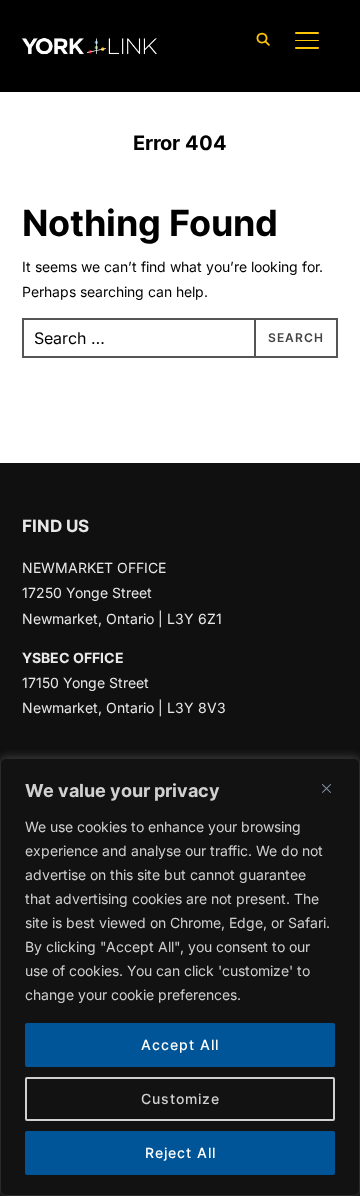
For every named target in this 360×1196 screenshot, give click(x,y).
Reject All (180, 1152)
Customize (180, 1098)
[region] (180, 977)
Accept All (180, 1044)
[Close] (326, 788)
